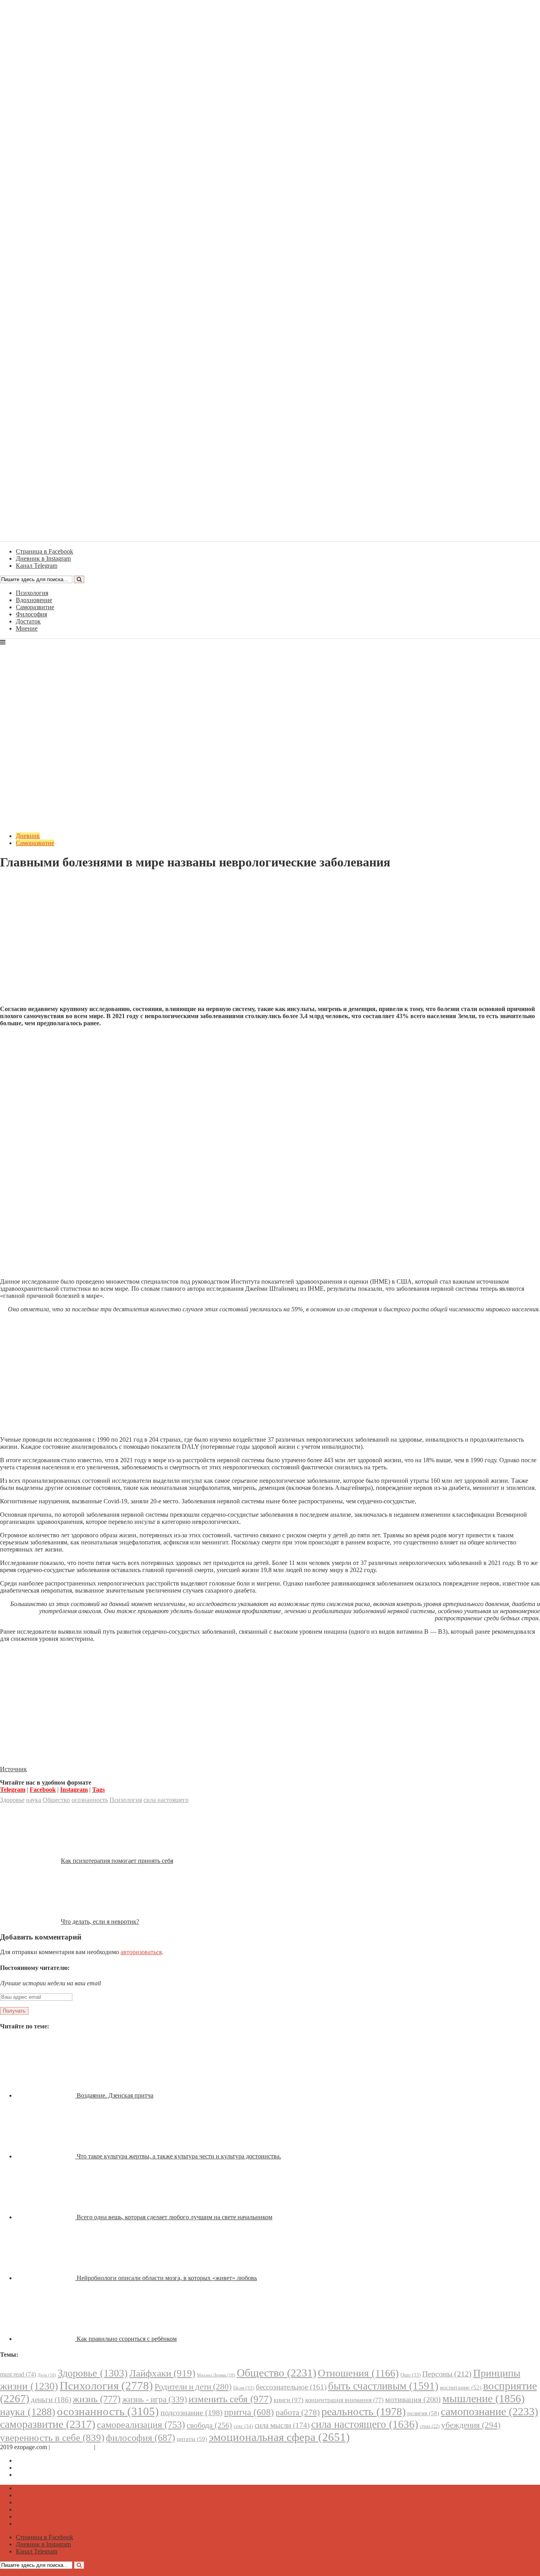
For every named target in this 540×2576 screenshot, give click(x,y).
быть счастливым (383, 2386)
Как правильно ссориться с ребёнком (127, 2339)
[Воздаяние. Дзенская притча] (46, 2095)
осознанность (90, 1800)
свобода (209, 2425)
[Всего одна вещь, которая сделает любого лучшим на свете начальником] (46, 2217)
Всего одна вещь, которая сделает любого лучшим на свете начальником (175, 2217)
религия (423, 2413)
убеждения (471, 2425)
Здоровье (12, 1800)
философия (141, 2438)
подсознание (192, 2413)
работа (298, 2412)
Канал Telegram (37, 2475)
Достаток (28, 621)
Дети (47, 2375)
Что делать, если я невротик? (100, 1922)
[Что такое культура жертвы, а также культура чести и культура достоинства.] (46, 2156)
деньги (51, 2400)
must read (18, 2374)
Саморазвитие (35, 607)
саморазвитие (48, 2424)
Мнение (27, 628)
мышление (483, 2398)
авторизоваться (141, 1952)
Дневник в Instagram (43, 2468)
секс (243, 2426)
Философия (31, 614)
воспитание (461, 2388)
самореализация (141, 2424)
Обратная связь (72, 2447)
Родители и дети (193, 2387)
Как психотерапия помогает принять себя (117, 1861)
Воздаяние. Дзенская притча (115, 2095)
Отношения (358, 2373)
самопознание (489, 2411)
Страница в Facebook (44, 2460)
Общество (56, 1800)
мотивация (413, 2400)
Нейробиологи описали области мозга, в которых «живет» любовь (167, 2278)
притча (249, 2412)
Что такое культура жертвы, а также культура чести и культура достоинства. (179, 2156)
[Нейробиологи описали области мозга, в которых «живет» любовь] (46, 2278)
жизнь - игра (155, 2399)
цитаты (192, 2439)
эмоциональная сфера (279, 2437)
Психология (32, 593)
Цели (244, 2388)
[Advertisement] (270, 944)
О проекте (111, 2447)
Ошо (411, 2375)
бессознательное (291, 2387)
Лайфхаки (162, 2373)
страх (430, 2426)
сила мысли (282, 2425)
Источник (13, 1769)
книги (289, 2400)
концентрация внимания (344, 2400)
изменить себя (230, 2399)
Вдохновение (34, 600)
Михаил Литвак (216, 2375)
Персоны (447, 2374)
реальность (363, 2411)
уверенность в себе (52, 2438)
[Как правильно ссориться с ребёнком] (46, 2339)
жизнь (97, 2399)
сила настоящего (166, 1800)
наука (34, 1800)
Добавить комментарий (38, 882)
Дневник (28, 836)
